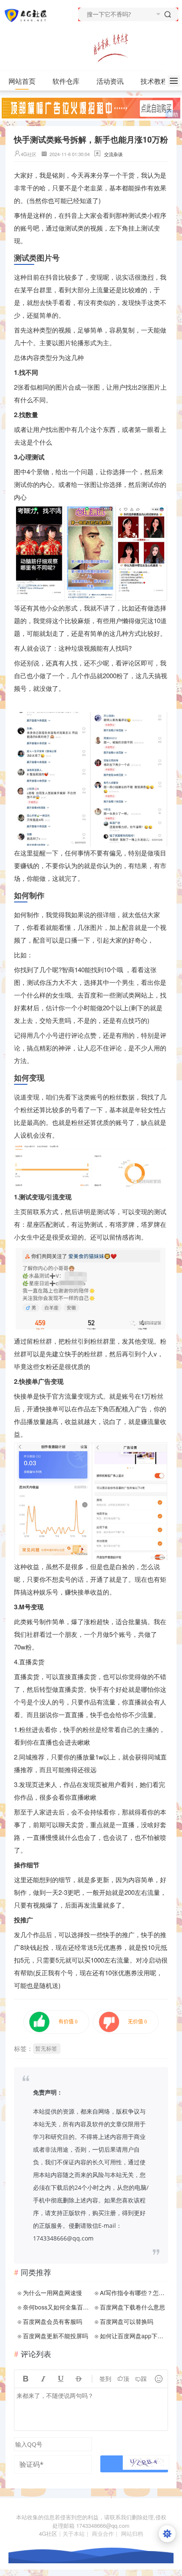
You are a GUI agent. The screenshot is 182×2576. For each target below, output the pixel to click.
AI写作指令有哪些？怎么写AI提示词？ (133, 2293)
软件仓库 (66, 81)
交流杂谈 (113, 154)
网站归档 (132, 2533)
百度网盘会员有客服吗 (52, 2321)
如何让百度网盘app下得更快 (133, 2336)
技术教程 (154, 81)
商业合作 (103, 2533)
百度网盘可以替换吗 (127, 2321)
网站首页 (22, 81)
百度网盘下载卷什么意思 (132, 2307)
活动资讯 (110, 81)
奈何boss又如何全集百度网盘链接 (56, 2307)
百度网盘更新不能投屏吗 (55, 2336)
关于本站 (74, 2533)
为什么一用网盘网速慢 (52, 2293)
